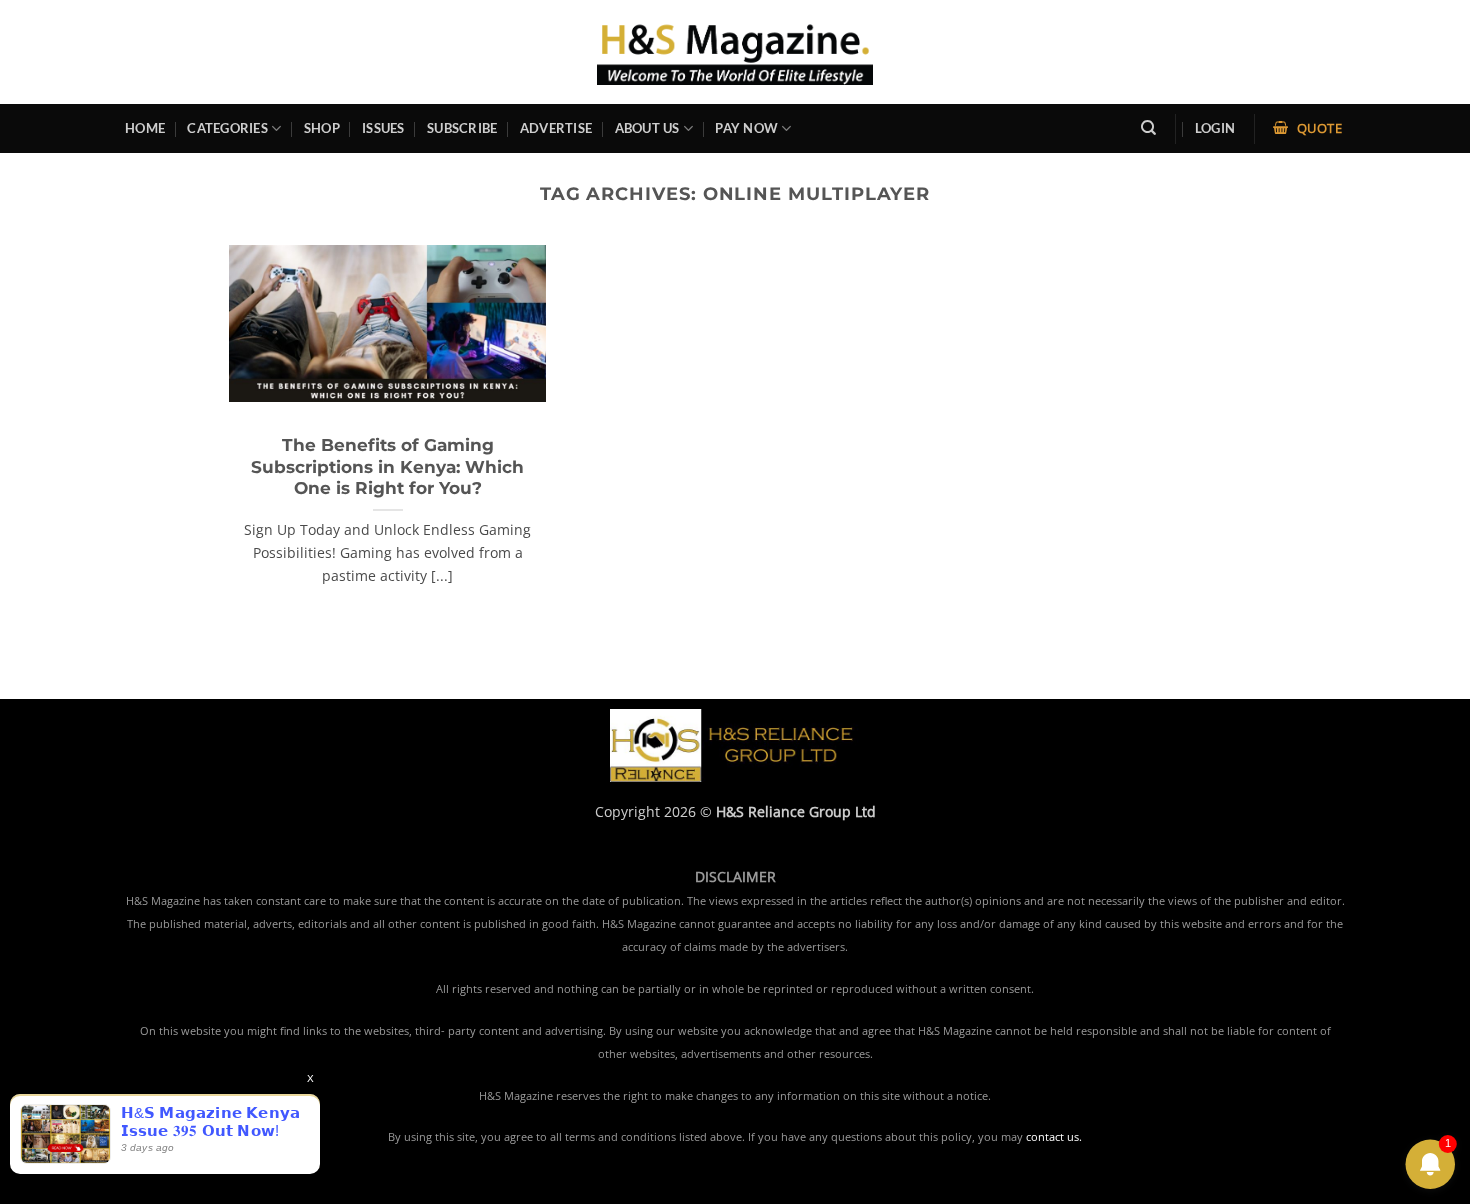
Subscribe (462, 128)
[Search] (1148, 128)
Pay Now (746, 128)
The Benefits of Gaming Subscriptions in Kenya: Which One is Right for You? (387, 466)
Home (145, 128)
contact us (1052, 1137)
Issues (383, 128)
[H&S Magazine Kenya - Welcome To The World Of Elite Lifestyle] (735, 51)
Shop (322, 128)
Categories (227, 128)
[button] (1215, 128)
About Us (647, 128)
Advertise (556, 128)
